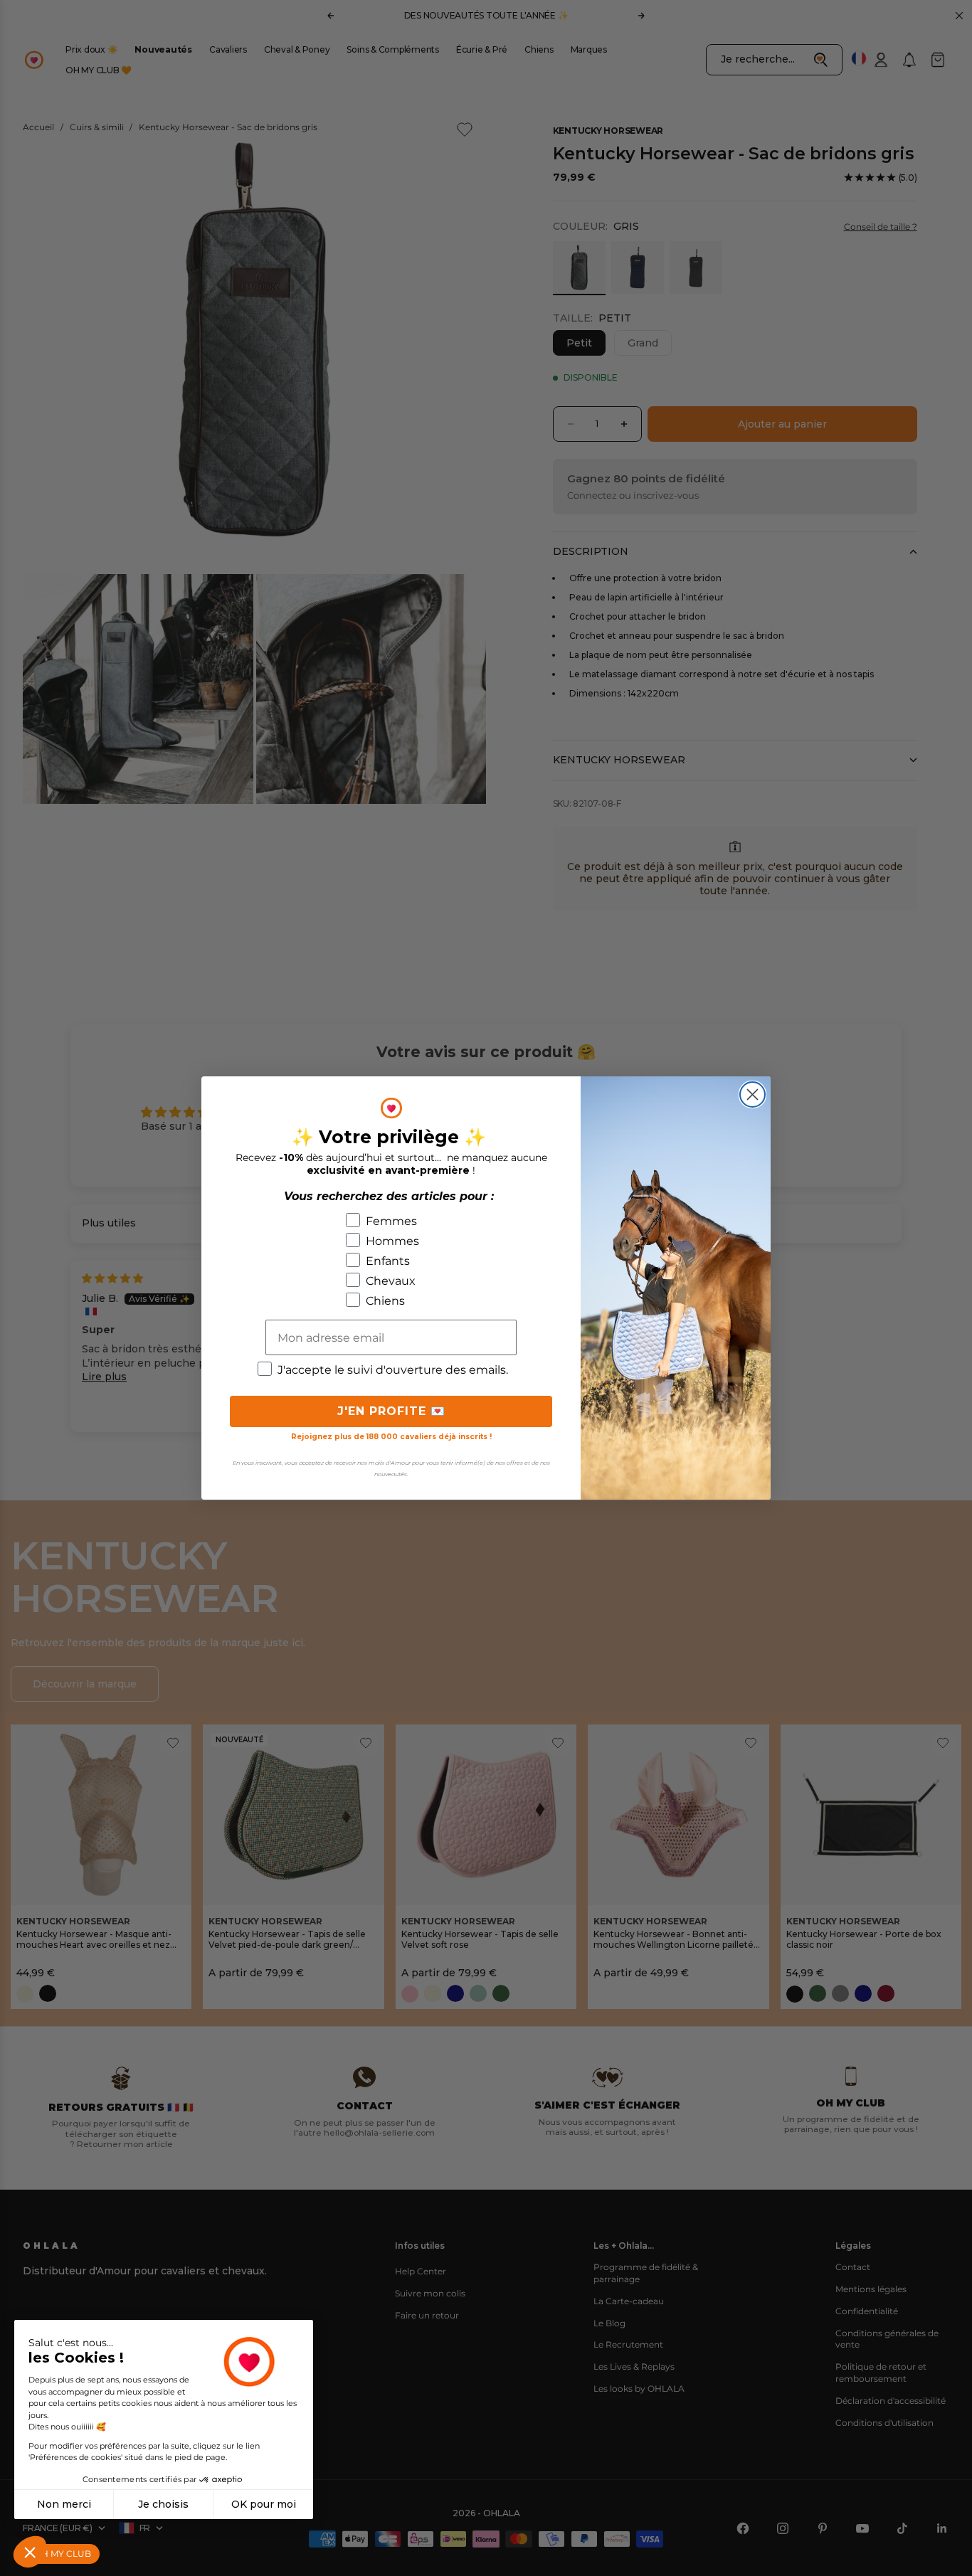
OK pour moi (264, 2504)
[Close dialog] (752, 1094)
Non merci (64, 2504)
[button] (30, 2552)
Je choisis (163, 2504)
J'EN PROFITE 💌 (391, 1411)
